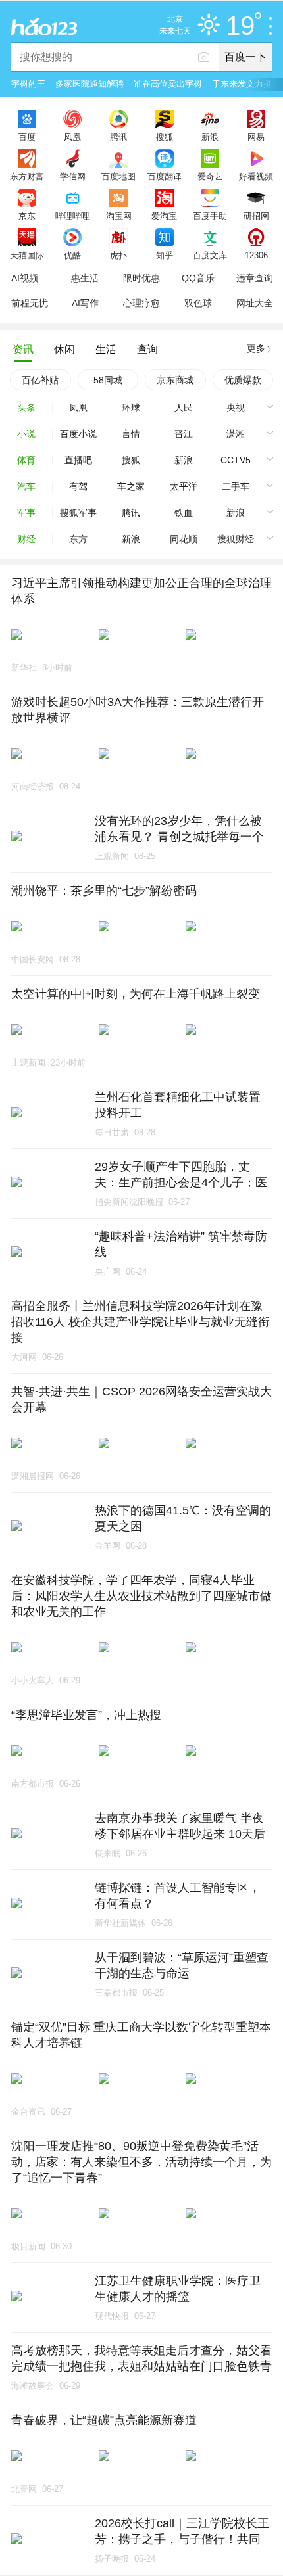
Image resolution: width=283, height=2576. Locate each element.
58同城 (108, 380)
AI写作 (85, 303)
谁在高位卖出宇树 (168, 84)
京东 (27, 216)
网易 (256, 137)
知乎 (165, 255)
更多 (256, 348)
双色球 (198, 303)
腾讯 (118, 137)
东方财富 (27, 176)
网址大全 (255, 303)
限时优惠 (141, 278)
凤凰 (72, 137)
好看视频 (256, 176)
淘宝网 (119, 216)
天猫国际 (27, 255)
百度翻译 (165, 176)
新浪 (210, 137)
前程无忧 (30, 303)
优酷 (72, 255)
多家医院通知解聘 (90, 84)
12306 (256, 255)
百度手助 (210, 216)
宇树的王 (28, 84)
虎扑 (118, 255)
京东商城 (175, 380)
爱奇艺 (210, 176)
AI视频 (25, 278)
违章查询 (255, 278)
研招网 (256, 216)
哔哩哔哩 (72, 216)
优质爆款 (243, 380)
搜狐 (165, 137)
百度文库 (210, 255)
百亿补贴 (40, 380)
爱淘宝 (164, 216)
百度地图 (118, 176)
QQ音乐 (198, 278)
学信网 (73, 176)
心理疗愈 (141, 303)
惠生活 (85, 278)
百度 (27, 137)
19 (240, 26)
